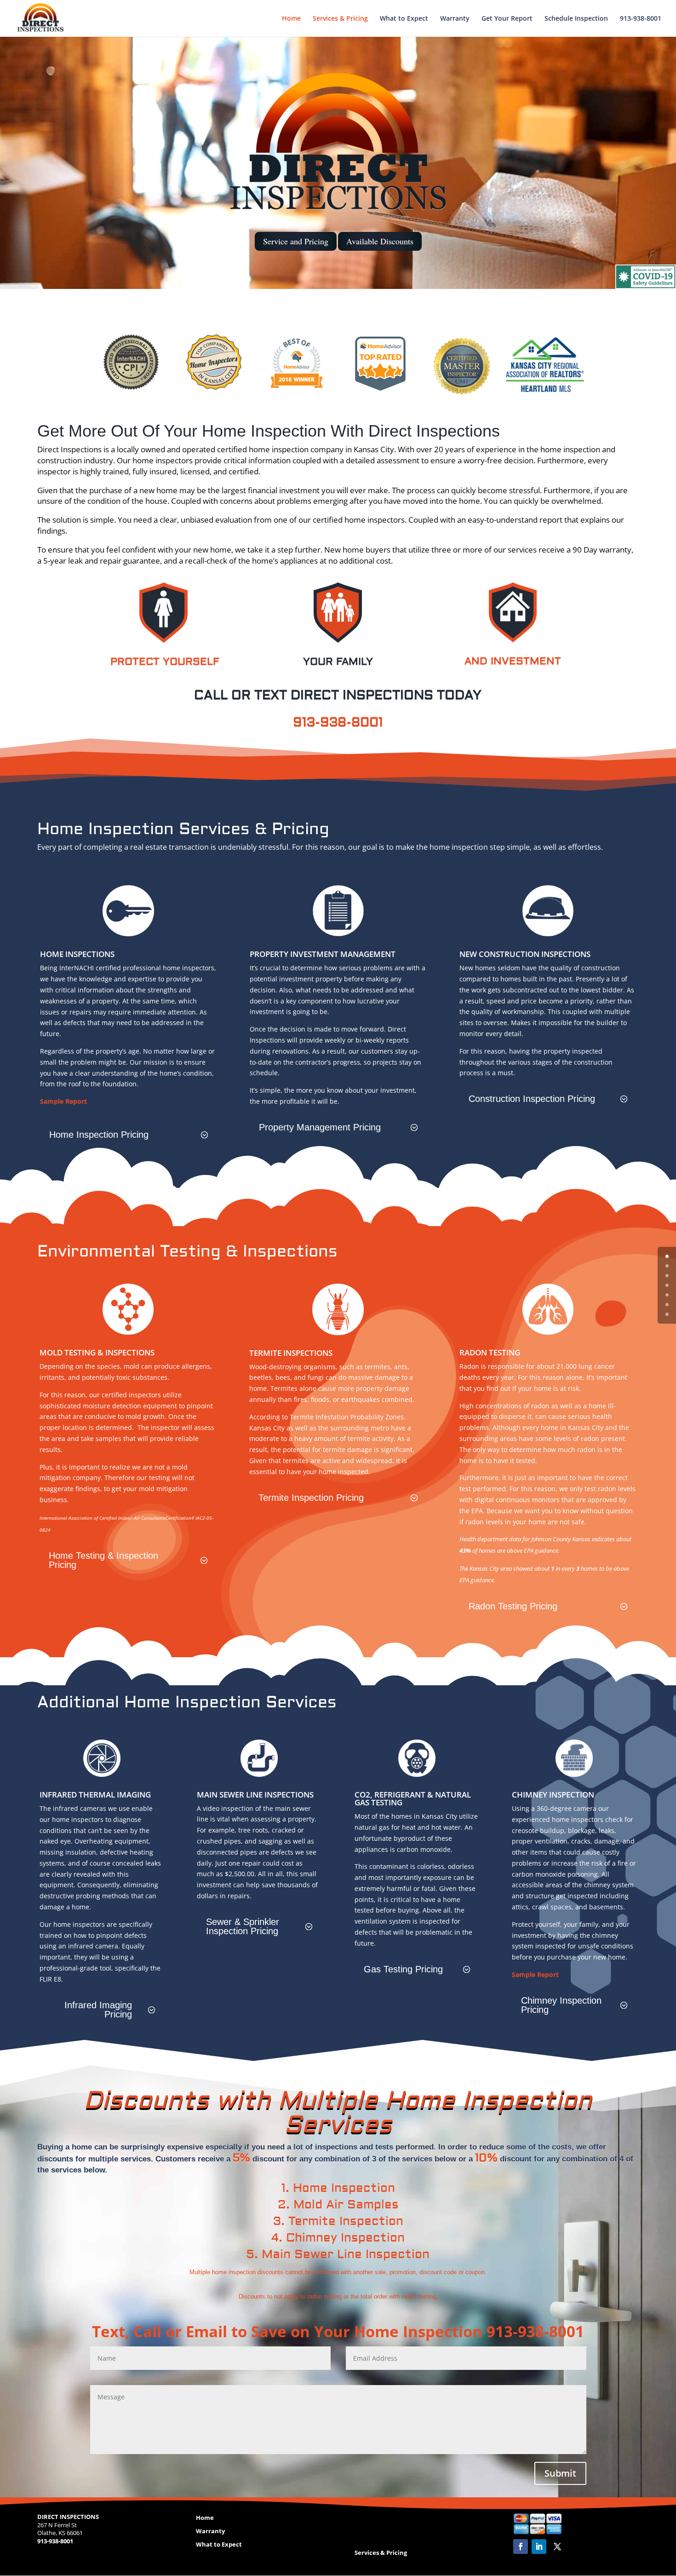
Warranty (455, 19)
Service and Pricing (296, 241)
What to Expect (404, 19)
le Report (72, 1101)
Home (291, 19)
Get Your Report (507, 19)
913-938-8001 (641, 19)
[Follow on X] (557, 2547)
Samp (49, 1101)
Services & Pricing (340, 19)
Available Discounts (380, 241)
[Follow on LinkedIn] (539, 2547)
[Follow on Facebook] (521, 2547)
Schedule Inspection (576, 19)
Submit (560, 2473)
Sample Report (535, 1974)
